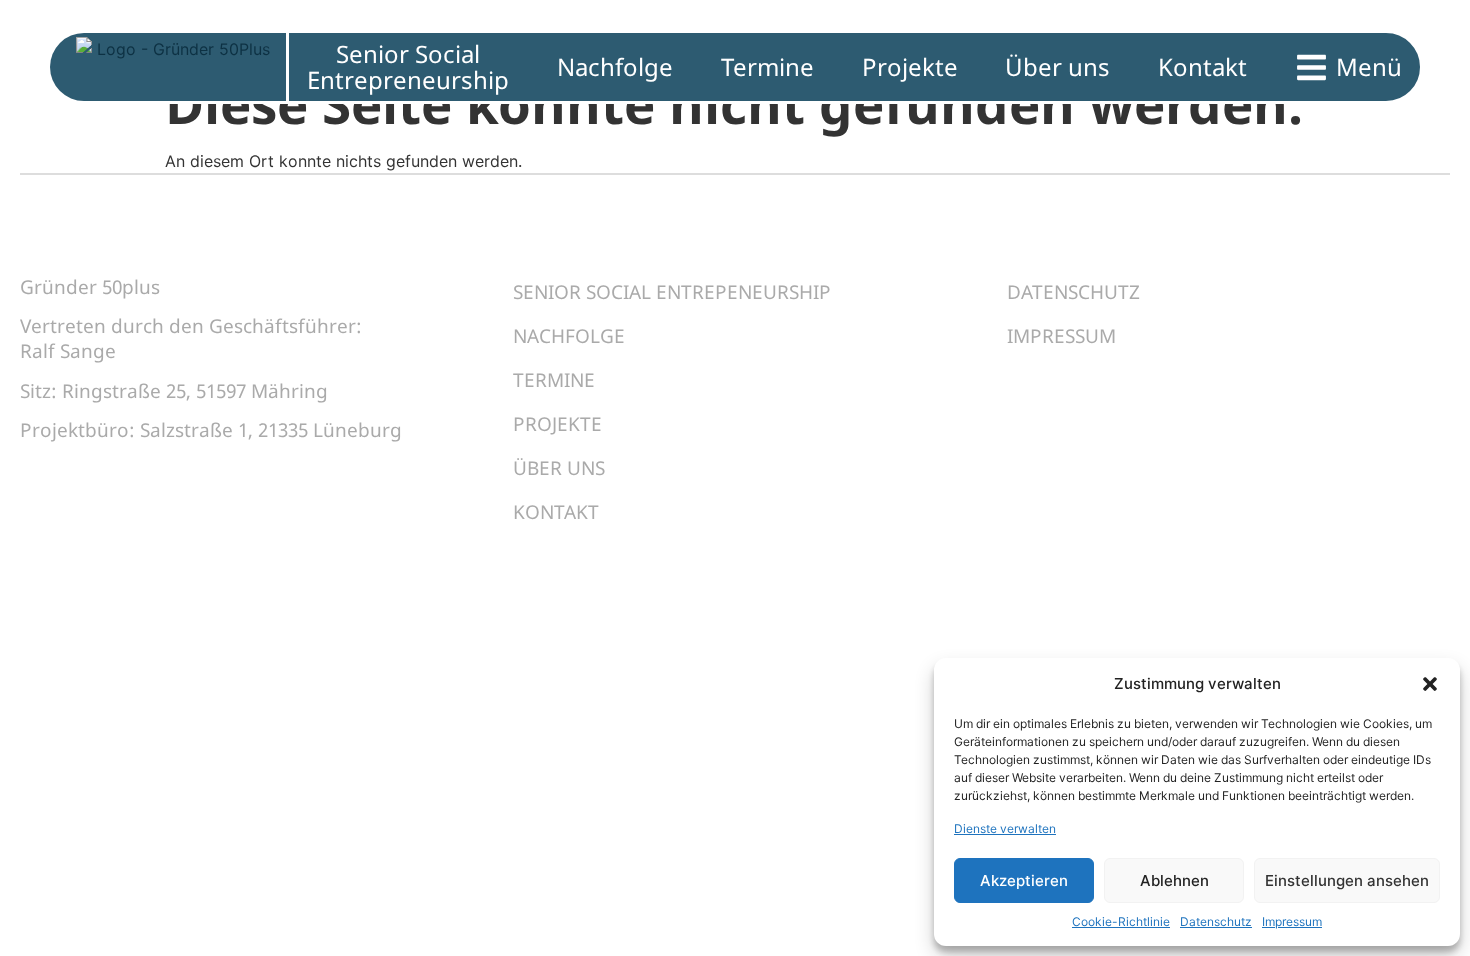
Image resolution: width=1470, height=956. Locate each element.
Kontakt (556, 512)
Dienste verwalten (1005, 828)
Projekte (557, 424)
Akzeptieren (1024, 880)
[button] (1430, 684)
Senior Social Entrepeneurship (672, 292)
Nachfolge (569, 336)
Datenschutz (1216, 921)
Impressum (1292, 921)
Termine (554, 380)
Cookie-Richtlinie (1121, 921)
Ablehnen (1174, 880)
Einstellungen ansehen (1347, 880)
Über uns (559, 468)
